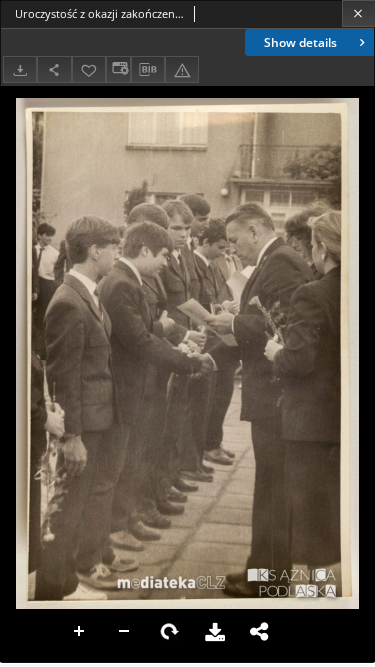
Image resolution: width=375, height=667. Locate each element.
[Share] (54, 69)
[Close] (358, 13)
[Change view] (118, 69)
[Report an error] (182, 69)
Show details (300, 42)
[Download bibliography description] (148, 70)
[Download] (20, 69)
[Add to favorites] (89, 69)
